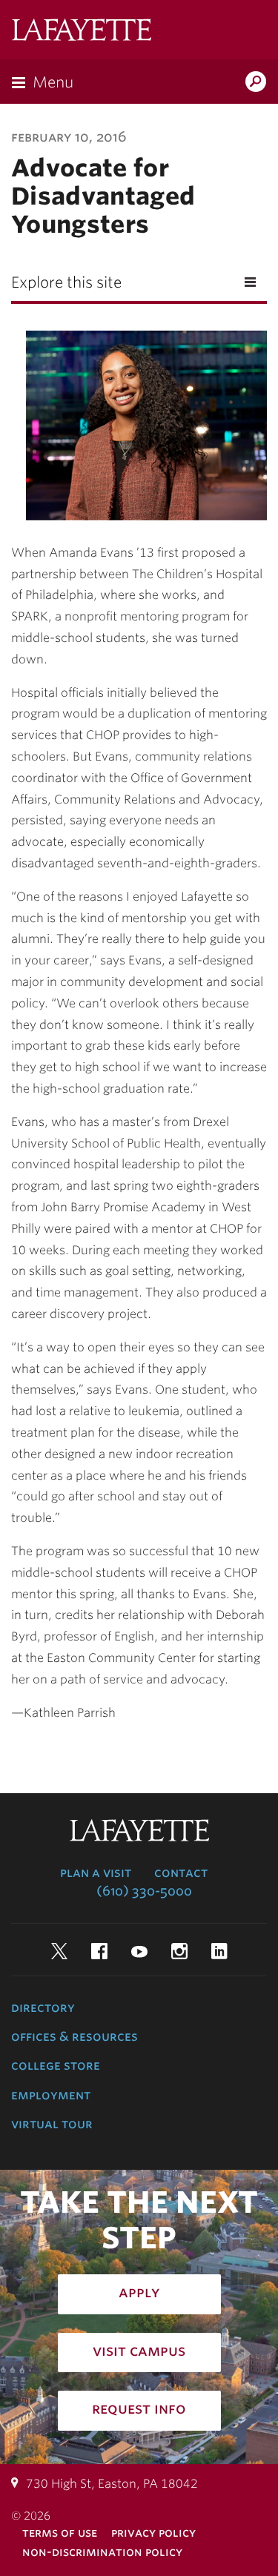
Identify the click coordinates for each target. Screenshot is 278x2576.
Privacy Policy (153, 2533)
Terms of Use (60, 2533)
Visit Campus (139, 2351)
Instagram (179, 1951)
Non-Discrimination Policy (102, 2552)
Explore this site (66, 282)
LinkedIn (219, 1951)
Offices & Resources (75, 2036)
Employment (51, 2095)
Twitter (59, 1951)
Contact (181, 1873)
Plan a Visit (96, 1873)
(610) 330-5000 (144, 1891)
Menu (53, 82)
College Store (56, 2065)
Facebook (99, 1951)
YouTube (139, 1951)
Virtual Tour (52, 2124)
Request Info (139, 2408)
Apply (139, 2292)
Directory (43, 2007)
